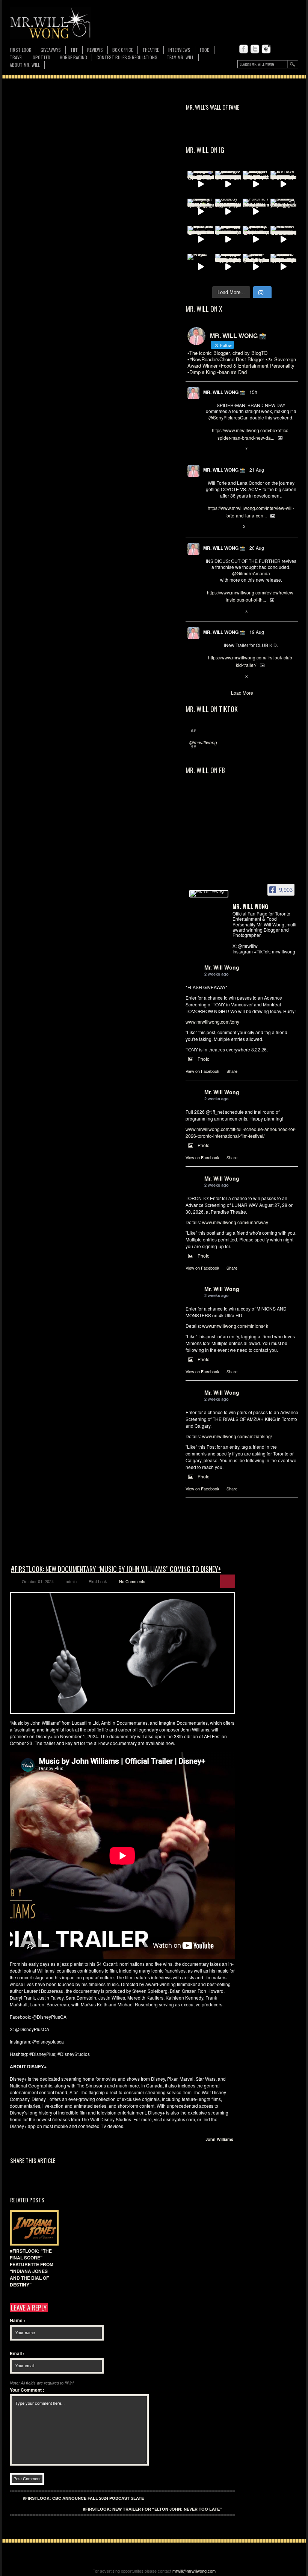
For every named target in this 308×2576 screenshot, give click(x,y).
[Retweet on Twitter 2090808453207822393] (222, 527)
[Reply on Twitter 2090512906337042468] (209, 611)
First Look (20, 50)
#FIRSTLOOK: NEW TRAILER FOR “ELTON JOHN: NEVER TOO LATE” (152, 2509)
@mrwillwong (203, 742)
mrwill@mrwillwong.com (194, 2571)
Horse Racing (73, 57)
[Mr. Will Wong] (209, 894)
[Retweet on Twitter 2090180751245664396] (222, 677)
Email (17, 2353)
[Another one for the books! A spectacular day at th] (284, 239)
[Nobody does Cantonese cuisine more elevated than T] (228, 212)
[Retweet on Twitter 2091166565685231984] (222, 449)
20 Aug (257, 548)
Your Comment (27, 2390)
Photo (204, 1059)
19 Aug (257, 632)
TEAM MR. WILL (180, 57)
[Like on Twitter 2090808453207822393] (234, 527)
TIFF (74, 50)
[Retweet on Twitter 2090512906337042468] (222, 611)
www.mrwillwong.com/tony (212, 1022)
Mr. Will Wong (222, 967)
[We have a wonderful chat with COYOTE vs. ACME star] (284, 184)
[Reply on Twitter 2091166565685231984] (209, 449)
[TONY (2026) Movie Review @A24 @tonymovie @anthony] (256, 267)
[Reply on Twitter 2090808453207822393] (209, 527)
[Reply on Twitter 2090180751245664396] (209, 677)
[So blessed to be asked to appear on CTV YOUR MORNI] (284, 267)
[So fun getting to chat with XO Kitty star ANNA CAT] (228, 184)
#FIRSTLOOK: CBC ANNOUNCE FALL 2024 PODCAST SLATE (83, 2498)
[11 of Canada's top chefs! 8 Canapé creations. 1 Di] (201, 239)
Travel (17, 57)
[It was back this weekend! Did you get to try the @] (256, 239)
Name (17, 2320)
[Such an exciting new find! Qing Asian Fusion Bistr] (201, 212)
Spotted (42, 57)
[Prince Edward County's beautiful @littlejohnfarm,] (284, 212)
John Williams (219, 2139)
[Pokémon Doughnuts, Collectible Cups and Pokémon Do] (256, 212)
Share (232, 1071)
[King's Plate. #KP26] (201, 267)
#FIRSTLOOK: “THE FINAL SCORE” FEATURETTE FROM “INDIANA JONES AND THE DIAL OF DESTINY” (32, 2268)
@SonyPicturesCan (229, 417)
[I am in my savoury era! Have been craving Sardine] (228, 267)
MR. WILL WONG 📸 (224, 392)
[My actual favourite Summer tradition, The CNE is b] (201, 184)
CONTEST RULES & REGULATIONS (127, 57)
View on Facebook (202, 1071)
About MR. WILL (25, 65)
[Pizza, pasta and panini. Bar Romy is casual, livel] (256, 184)
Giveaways (51, 50)
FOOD (205, 50)
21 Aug (257, 470)
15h (253, 392)
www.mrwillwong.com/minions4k (235, 1326)
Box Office (123, 50)
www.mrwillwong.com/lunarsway (235, 1222)
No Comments (132, 1581)
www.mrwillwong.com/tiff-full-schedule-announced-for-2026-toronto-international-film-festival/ (241, 1132)
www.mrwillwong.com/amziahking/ (237, 1436)
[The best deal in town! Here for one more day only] (228, 239)
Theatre (151, 50)
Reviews (95, 50)
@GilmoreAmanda (251, 573)
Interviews (179, 50)
